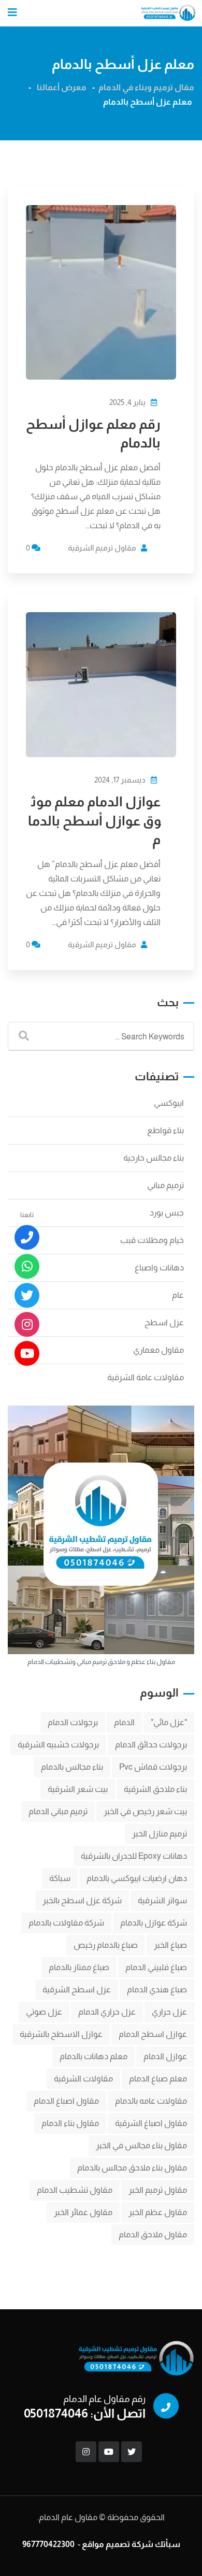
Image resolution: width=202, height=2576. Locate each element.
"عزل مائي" (169, 1722)
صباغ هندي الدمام (157, 1989)
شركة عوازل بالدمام (154, 1923)
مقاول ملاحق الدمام (153, 2234)
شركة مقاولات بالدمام (66, 1923)
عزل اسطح (164, 1322)
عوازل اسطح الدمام (153, 2034)
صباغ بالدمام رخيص (106, 1945)
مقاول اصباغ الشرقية (151, 2123)
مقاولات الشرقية (83, 2079)
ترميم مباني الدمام (58, 1811)
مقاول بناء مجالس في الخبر (141, 2145)
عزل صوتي (44, 2012)
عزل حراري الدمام (107, 2012)
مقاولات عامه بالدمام (151, 2101)
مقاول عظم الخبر (158, 2212)
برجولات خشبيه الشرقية (58, 1745)
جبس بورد (167, 1213)
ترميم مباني (165, 1185)
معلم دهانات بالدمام (93, 2056)
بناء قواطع (165, 1130)
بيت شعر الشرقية (78, 1789)
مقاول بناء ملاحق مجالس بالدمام (132, 2168)
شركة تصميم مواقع (118, 2544)
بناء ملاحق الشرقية (155, 1789)
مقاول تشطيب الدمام (75, 2190)
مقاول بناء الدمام (70, 2123)
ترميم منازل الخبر (160, 1834)
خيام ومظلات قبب (152, 1240)
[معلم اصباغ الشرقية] (27, 1325)
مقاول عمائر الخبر (83, 2212)
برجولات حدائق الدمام (151, 1745)
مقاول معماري (158, 1350)
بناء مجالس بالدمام (72, 1767)
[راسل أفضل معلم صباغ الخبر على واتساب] (27, 1267)
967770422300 (48, 2544)
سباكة (60, 1878)
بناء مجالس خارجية (154, 1158)
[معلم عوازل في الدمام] (27, 1354)
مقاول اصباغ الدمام (66, 2101)
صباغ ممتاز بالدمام (79, 1967)
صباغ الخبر (170, 1945)
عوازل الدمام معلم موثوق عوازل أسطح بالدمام (94, 820)
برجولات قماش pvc (153, 1767)
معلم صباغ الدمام (158, 2079)
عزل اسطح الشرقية (77, 1989)
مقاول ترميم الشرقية (102, 548)
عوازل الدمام (165, 2056)
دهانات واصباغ (159, 1268)
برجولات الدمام (73, 1722)
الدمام (124, 1722)
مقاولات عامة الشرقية (146, 1377)
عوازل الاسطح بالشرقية (61, 2034)
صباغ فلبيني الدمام (156, 1967)
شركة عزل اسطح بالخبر (82, 1900)
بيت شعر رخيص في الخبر (145, 1811)
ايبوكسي (169, 1103)
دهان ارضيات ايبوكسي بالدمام (137, 1878)
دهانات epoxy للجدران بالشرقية (134, 1856)
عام (178, 1295)
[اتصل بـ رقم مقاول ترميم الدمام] (27, 1238)
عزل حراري (169, 2012)
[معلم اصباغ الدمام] (27, 1296)
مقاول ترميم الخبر (158, 2190)
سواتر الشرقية (162, 1900)
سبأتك (168, 2544)
